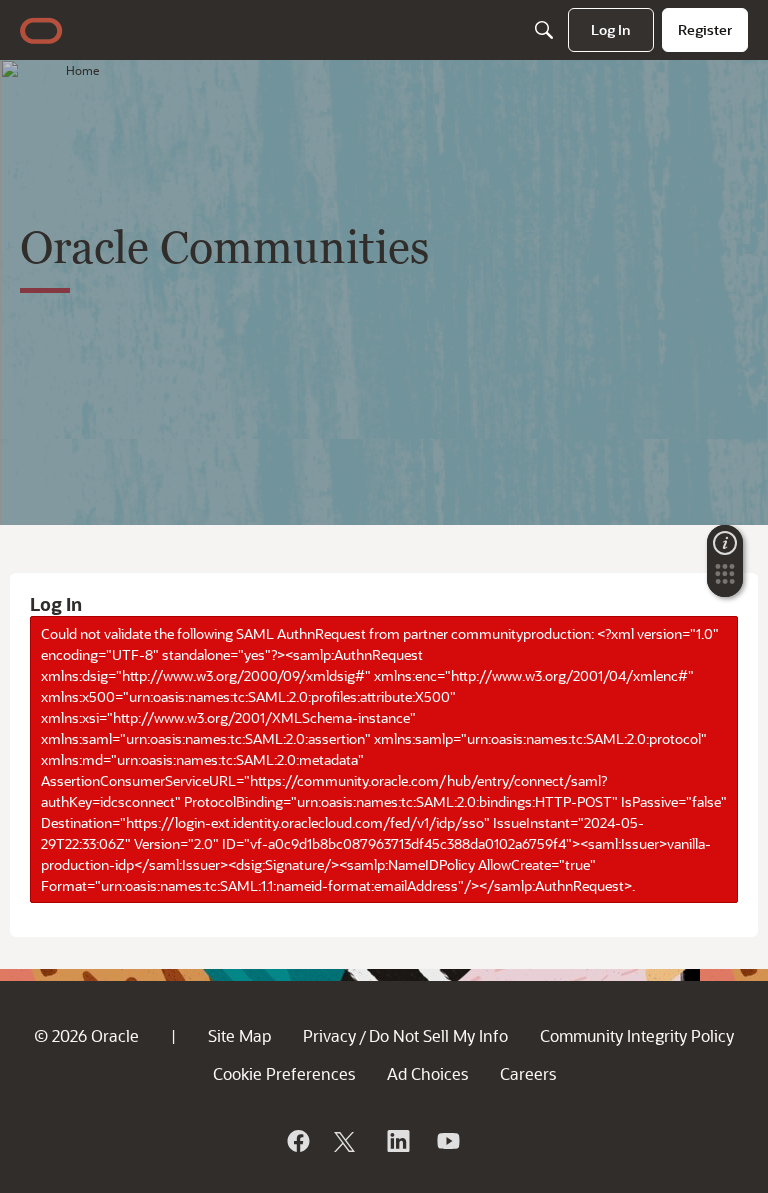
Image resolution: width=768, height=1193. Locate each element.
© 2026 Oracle (86, 1035)
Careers (528, 1073)
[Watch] (447, 1141)
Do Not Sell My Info (438, 1035)
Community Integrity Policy (637, 1035)
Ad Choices (427, 1073)
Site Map (239, 1035)
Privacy (329, 1035)
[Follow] (347, 1141)
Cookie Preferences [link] (284, 1073)
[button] (725, 580)
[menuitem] (611, 30)
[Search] (544, 30)
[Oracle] (297, 1141)
